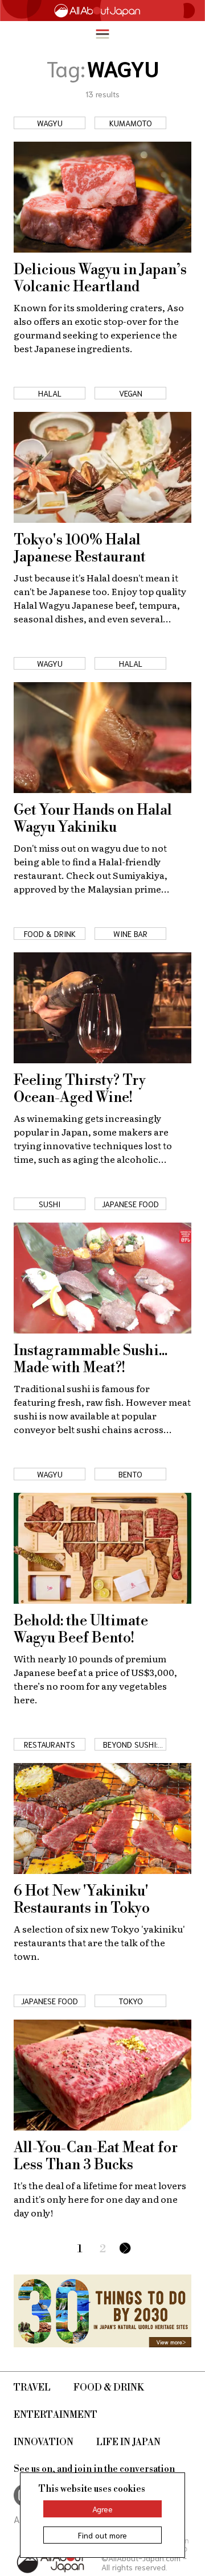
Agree (102, 2509)
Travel (32, 2388)
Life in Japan (128, 2442)
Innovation (44, 2442)
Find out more (102, 2535)
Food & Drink (109, 2388)
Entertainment (56, 2415)
